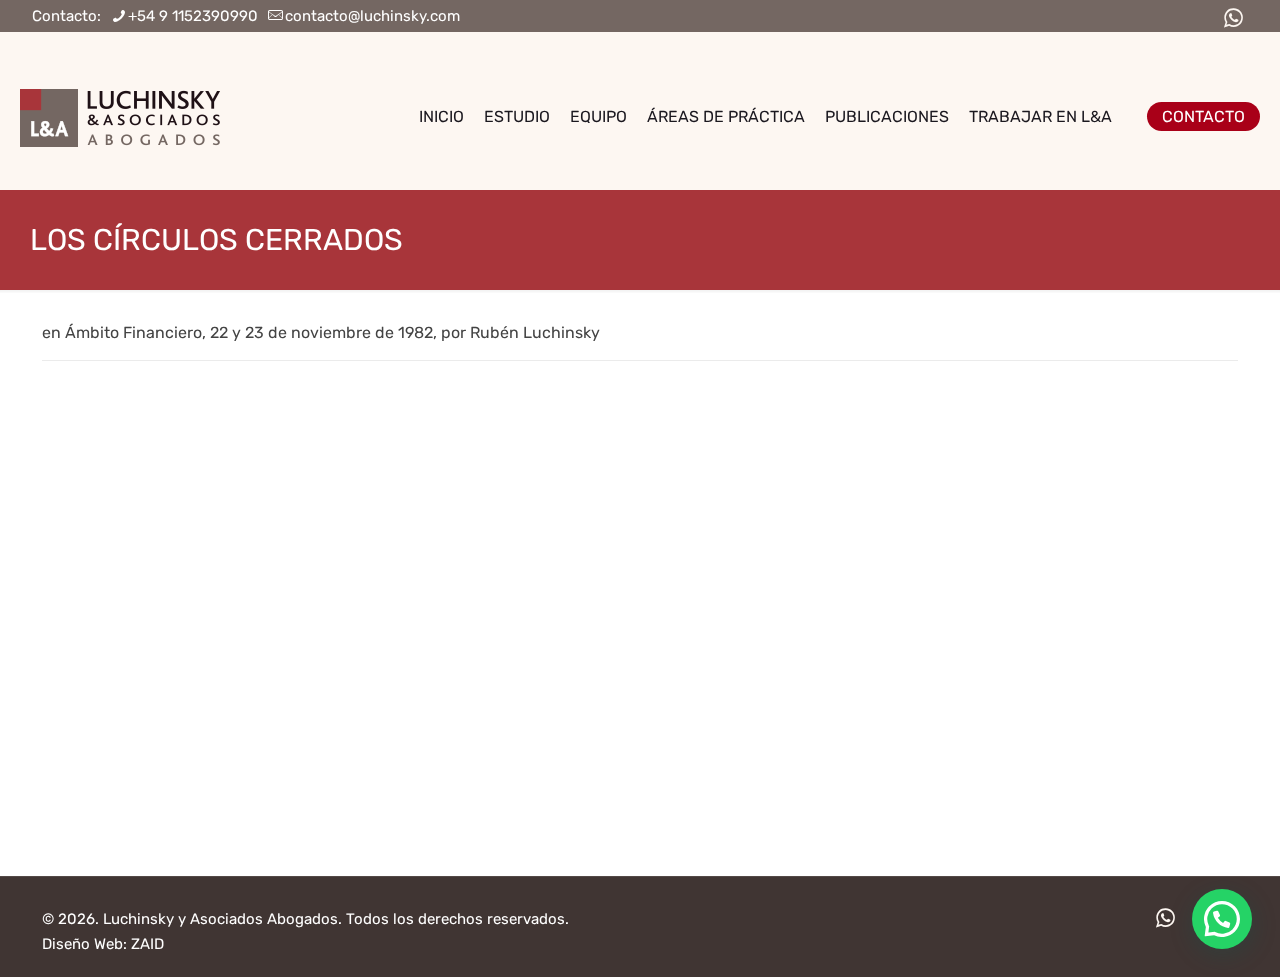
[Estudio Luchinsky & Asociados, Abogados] (120, 116)
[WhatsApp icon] (1233, 18)
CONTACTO (1203, 116)
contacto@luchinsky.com (372, 16)
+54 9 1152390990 (193, 16)
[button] (1222, 919)
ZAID (147, 944)
